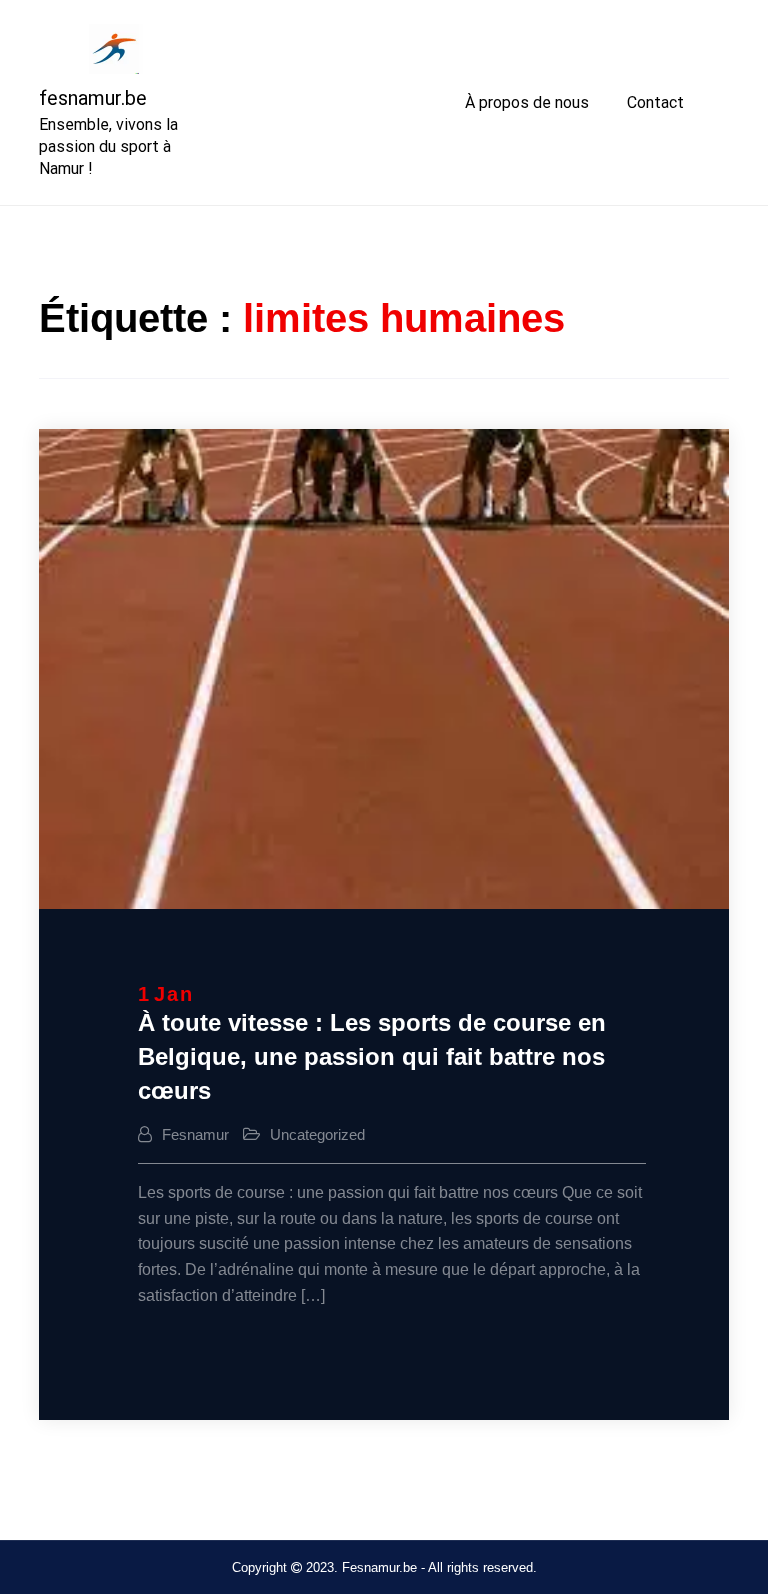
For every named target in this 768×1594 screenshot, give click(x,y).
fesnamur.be (93, 98)
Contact (655, 102)
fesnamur (195, 1134)
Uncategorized (317, 1134)
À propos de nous (527, 102)
